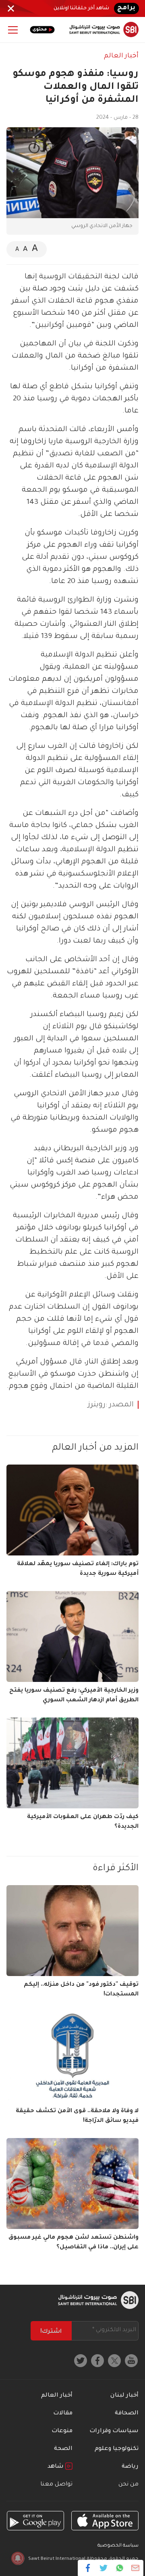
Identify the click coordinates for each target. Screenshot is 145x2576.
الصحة (63, 2449)
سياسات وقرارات (114, 2431)
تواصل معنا (56, 2485)
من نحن (128, 2485)
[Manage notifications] (18, 2558)
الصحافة (127, 2414)
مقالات (63, 2414)
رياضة (130, 2467)
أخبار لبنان (124, 2396)
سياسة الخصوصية (118, 2546)
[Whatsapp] (119, 2568)
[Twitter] (104, 2568)
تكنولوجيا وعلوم (117, 2449)
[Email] (135, 2568)
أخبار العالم (121, 56)
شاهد (56, 2467)
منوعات (62, 2431)
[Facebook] (88, 2568)
